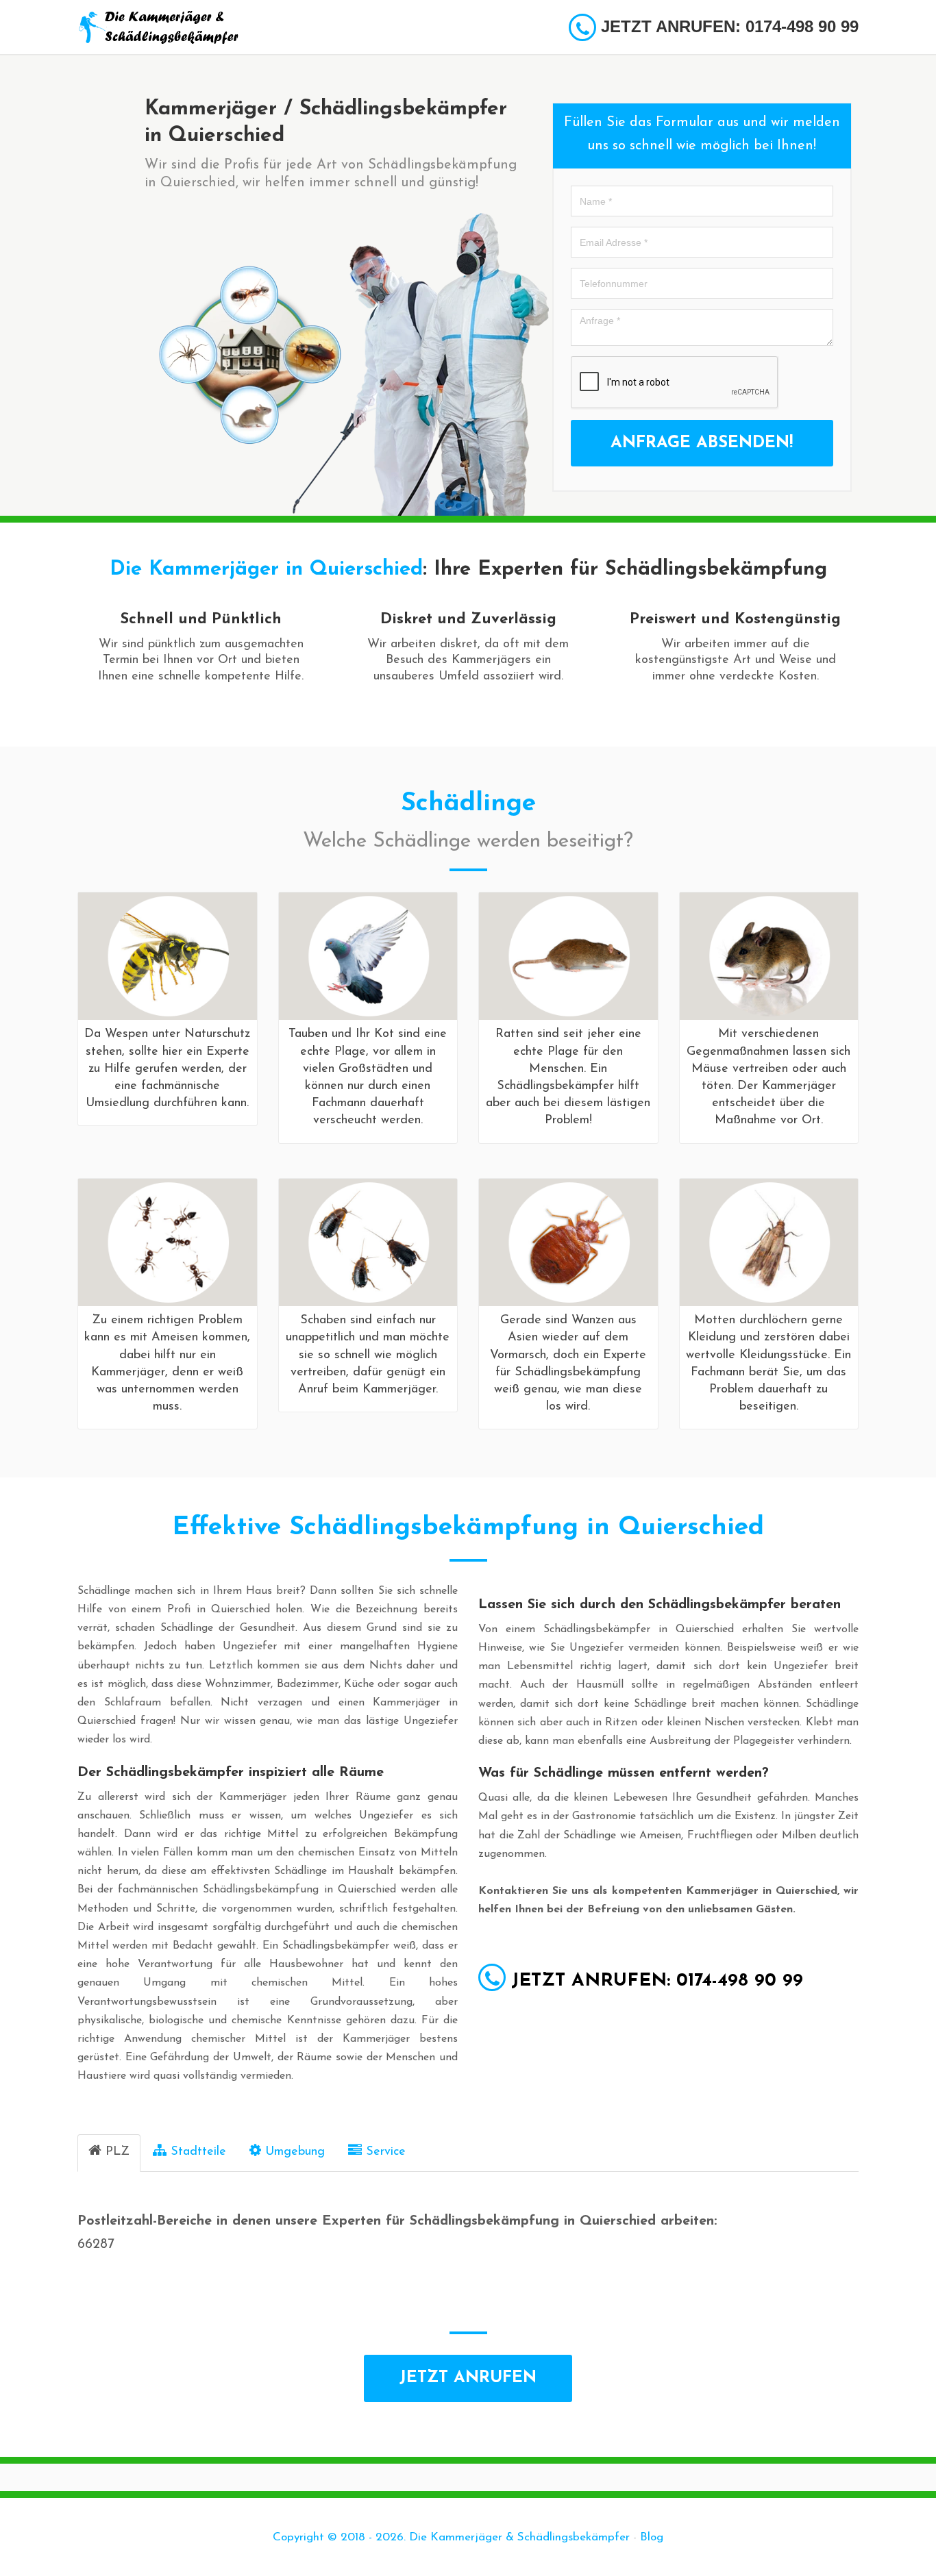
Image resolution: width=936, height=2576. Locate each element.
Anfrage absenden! (702, 443)
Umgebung (295, 2152)
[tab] (109, 2153)
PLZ (118, 2152)
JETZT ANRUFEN (468, 2378)
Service (386, 2152)
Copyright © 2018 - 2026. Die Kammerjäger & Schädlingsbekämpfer (451, 2537)
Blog (652, 2537)
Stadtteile (198, 2152)
